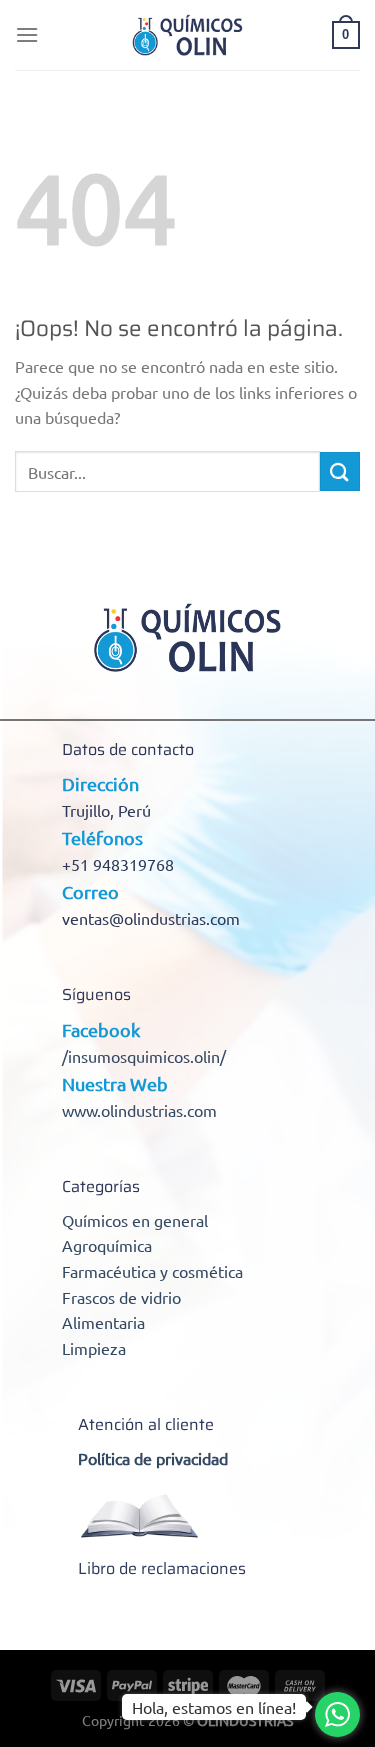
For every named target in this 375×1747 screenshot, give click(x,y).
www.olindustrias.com (139, 1110)
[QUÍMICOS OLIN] (188, 35)
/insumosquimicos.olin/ (144, 1056)
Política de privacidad (153, 1458)
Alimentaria (103, 1322)
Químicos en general (135, 1220)
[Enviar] (340, 471)
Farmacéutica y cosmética (152, 1271)
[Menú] (27, 34)
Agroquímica (107, 1245)
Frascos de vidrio (121, 1297)
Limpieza (94, 1348)
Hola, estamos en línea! (214, 1707)
